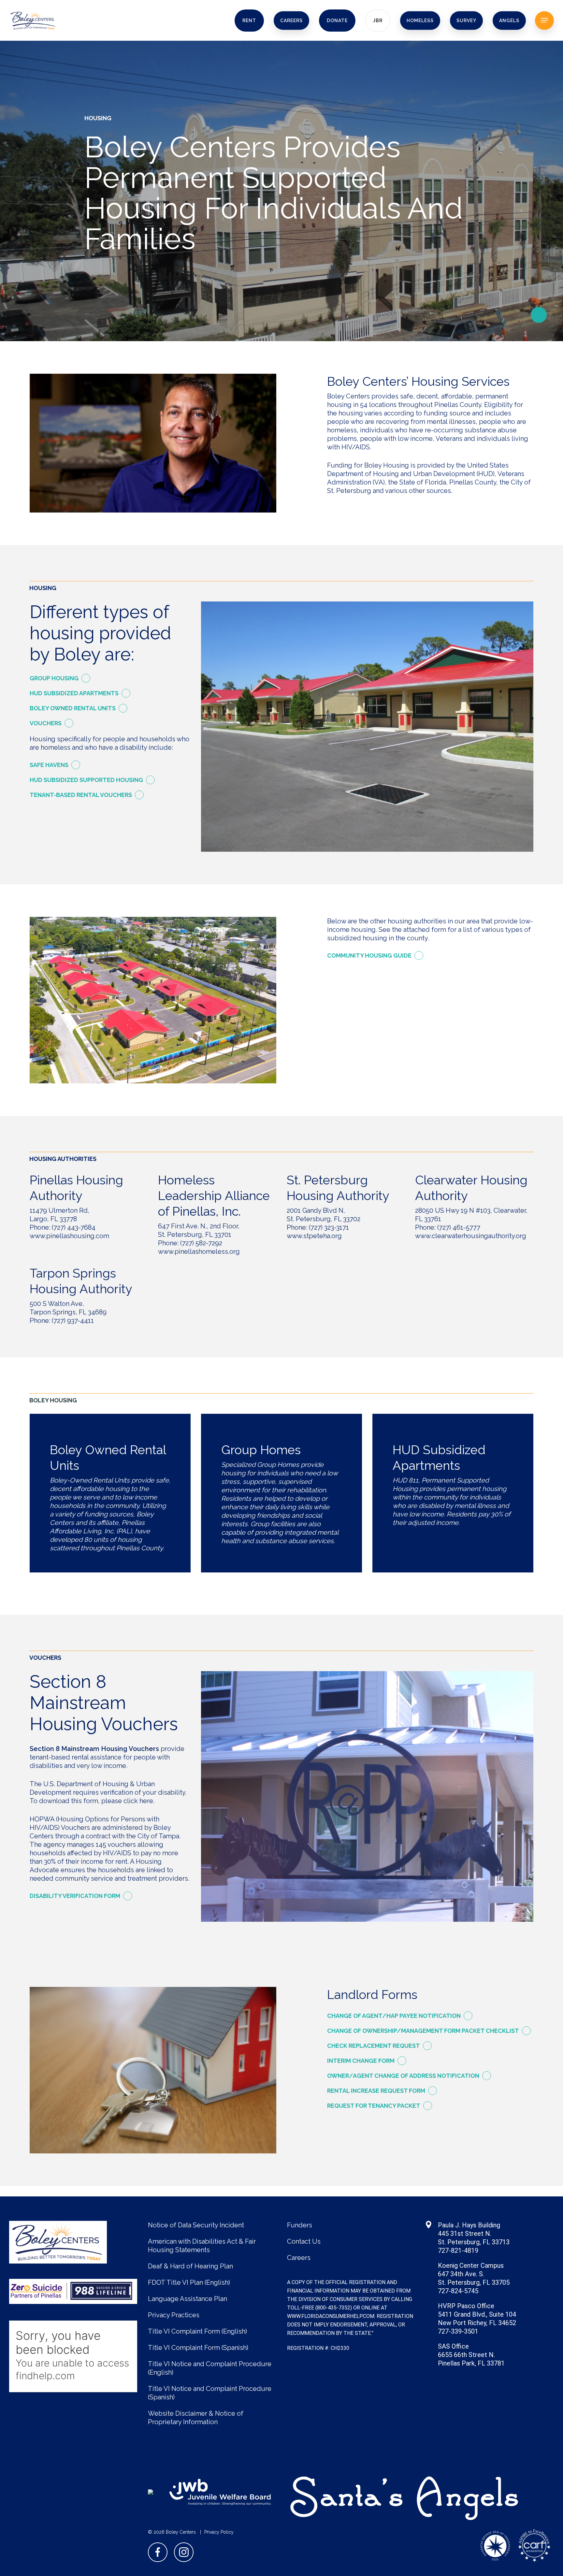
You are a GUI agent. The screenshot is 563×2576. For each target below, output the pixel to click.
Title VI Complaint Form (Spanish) (198, 2348)
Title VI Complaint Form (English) (197, 2331)
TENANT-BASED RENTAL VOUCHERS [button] (81, 795)
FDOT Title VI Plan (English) (189, 2282)
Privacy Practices (174, 2315)
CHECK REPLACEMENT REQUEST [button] (374, 2046)
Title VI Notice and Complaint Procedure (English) (210, 2368)
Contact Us (304, 2241)
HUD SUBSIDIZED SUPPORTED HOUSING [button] (86, 780)
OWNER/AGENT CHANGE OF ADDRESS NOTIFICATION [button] (403, 2076)
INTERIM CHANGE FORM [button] (361, 2061)
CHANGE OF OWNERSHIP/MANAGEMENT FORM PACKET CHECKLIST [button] (423, 2031)
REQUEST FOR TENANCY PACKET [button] (374, 2106)
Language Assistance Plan (188, 2299)
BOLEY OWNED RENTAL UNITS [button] (73, 708)
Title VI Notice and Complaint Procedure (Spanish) (210, 2393)
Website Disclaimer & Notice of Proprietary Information (196, 2418)
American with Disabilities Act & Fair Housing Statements (202, 2246)
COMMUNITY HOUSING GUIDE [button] (369, 955)
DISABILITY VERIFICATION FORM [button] (75, 1896)
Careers (299, 2258)
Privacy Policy (219, 2532)
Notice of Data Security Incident (196, 2225)
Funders (300, 2225)
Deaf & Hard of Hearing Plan (190, 2266)
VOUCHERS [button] (46, 723)
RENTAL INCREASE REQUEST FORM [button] (376, 2091)
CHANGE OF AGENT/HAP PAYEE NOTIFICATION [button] (394, 2016)
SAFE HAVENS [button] (49, 765)
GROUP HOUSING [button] (54, 678)
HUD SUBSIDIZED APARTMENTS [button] (74, 693)
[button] (544, 20)
